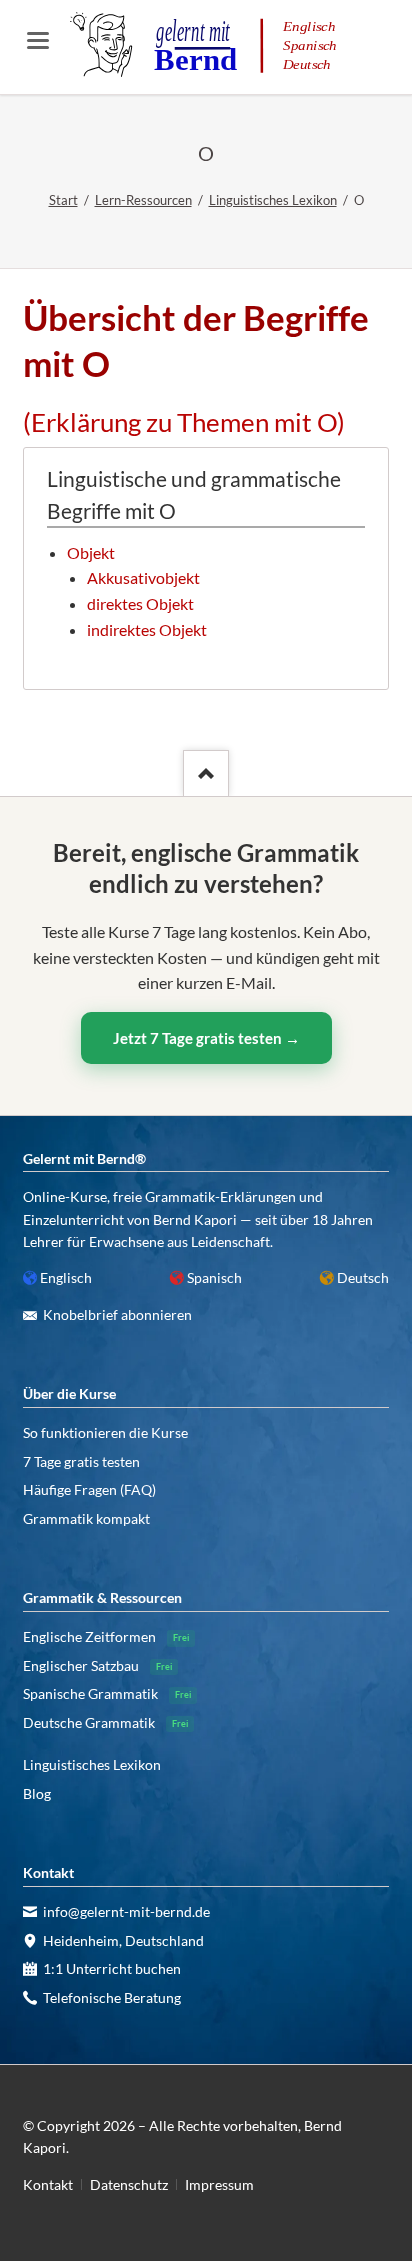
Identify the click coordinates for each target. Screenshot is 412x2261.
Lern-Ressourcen (143, 200)
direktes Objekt (140, 603)
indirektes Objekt (147, 629)
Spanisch (214, 1277)
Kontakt (48, 2184)
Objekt (91, 552)
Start (63, 200)
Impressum (219, 2184)
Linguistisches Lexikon (273, 200)
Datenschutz (129, 2184)
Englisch (66, 1277)
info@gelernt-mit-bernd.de (126, 1911)
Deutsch (363, 1277)
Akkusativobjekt (143, 577)
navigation (38, 40)
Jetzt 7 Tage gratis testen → (206, 1038)
